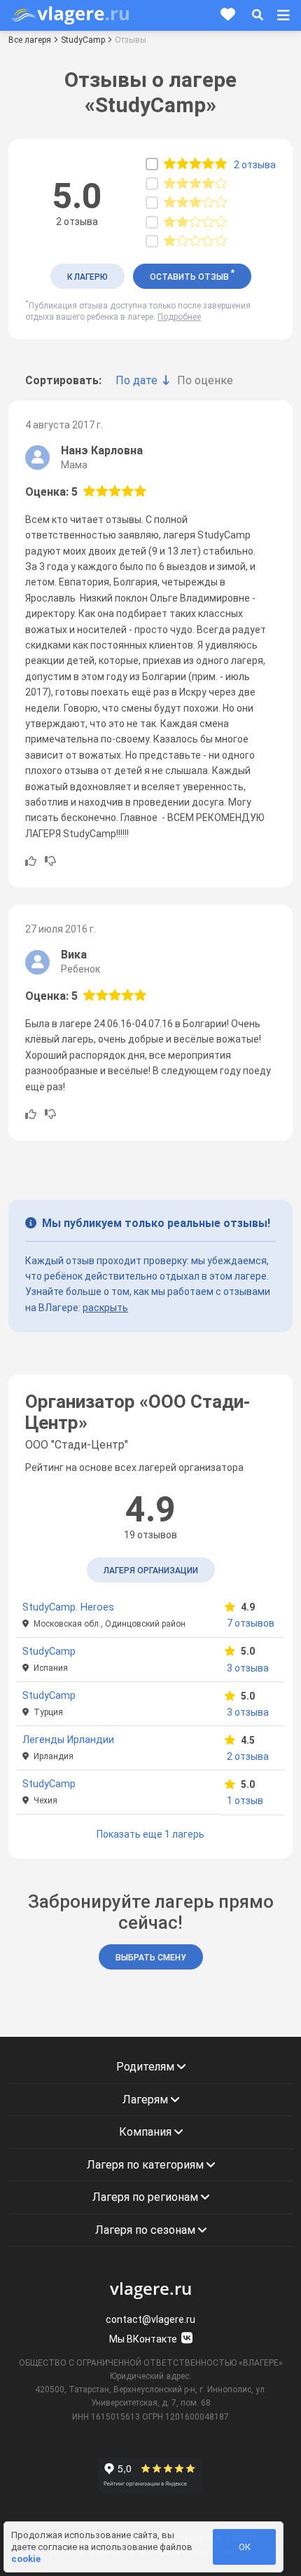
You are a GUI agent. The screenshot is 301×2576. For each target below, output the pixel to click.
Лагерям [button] (147, 2100)
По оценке (205, 380)
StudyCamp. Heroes (68, 1607)
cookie (26, 2559)
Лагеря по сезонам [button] (147, 2230)
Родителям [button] (147, 2067)
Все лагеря (30, 40)
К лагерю (87, 277)
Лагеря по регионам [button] (147, 2197)
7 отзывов (251, 1623)
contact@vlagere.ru (150, 2319)
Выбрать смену (151, 1958)
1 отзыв (245, 1801)
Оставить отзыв (192, 275)
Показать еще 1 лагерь (150, 1834)
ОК (245, 2547)
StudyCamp (83, 40)
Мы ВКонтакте (144, 2339)
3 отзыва (248, 1668)
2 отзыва (248, 1756)
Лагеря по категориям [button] (147, 2165)
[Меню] (283, 15)
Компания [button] (147, 2132)
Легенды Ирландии (68, 1740)
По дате (136, 380)
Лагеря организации (151, 1571)
